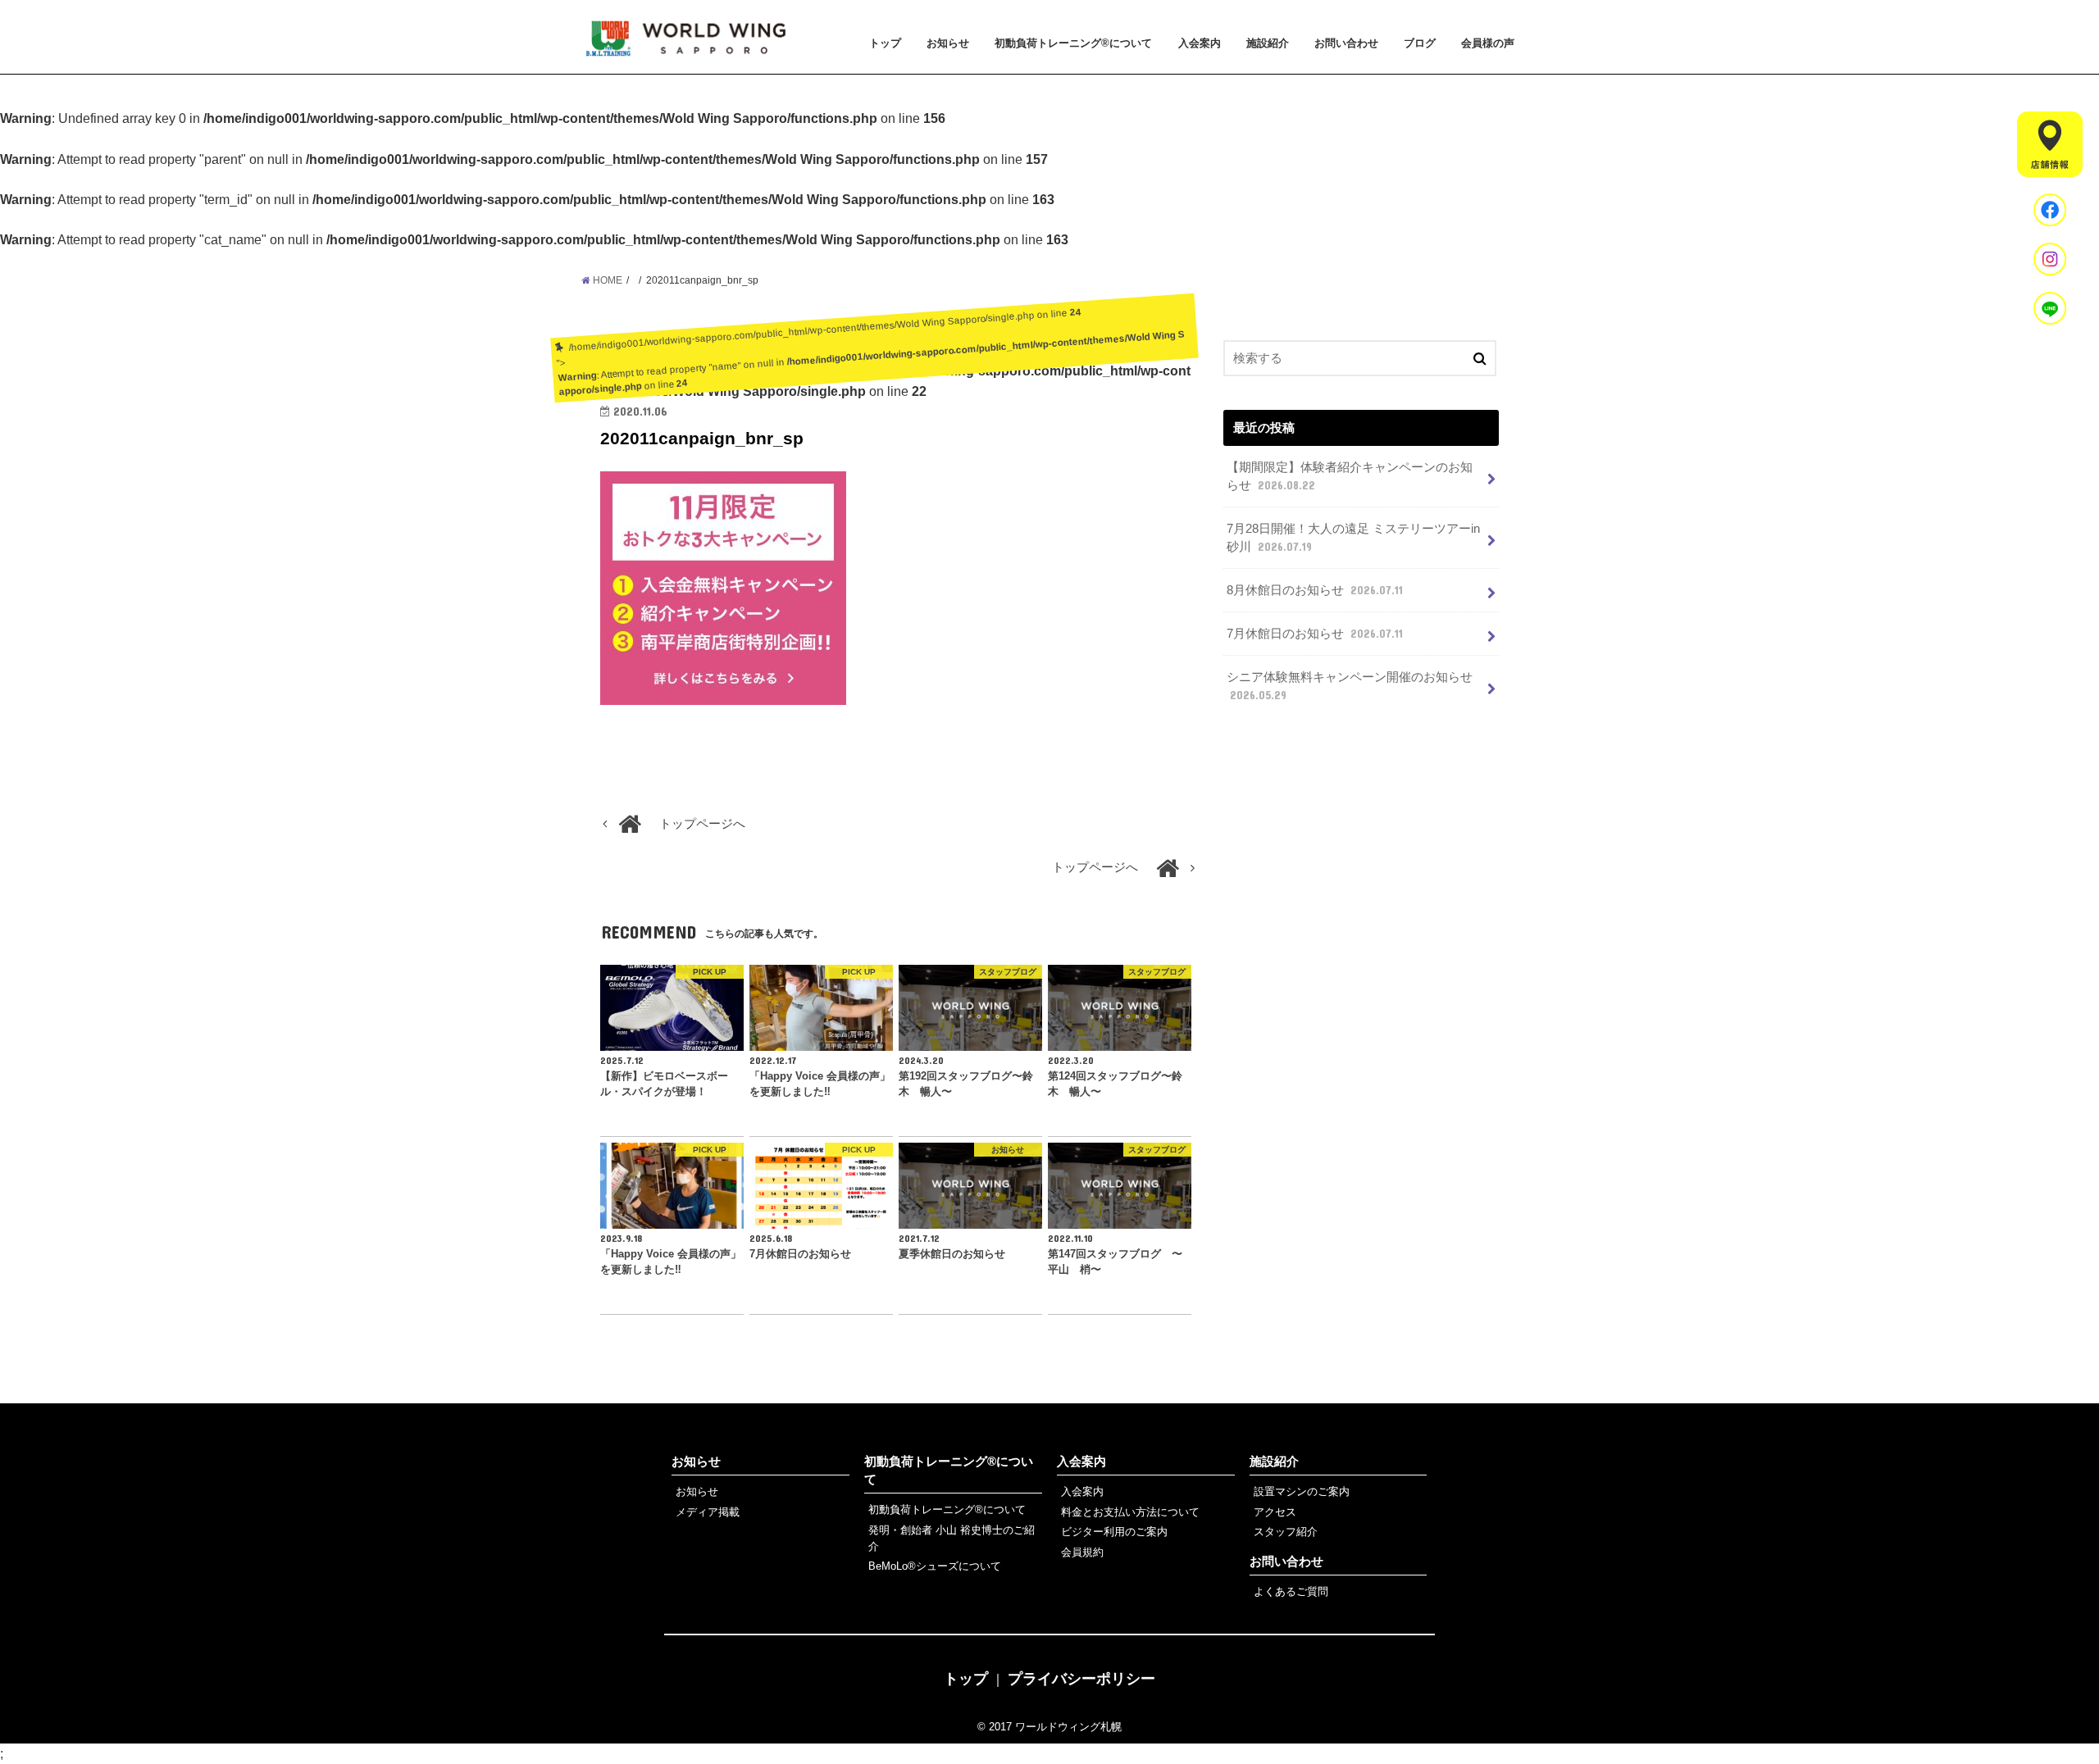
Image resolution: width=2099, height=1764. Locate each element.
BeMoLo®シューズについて (935, 1566)
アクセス (1275, 1512)
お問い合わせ (1346, 43)
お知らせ (948, 43)
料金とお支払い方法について (1130, 1512)
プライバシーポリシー (1081, 1679)
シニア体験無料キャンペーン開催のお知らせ (1350, 686)
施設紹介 (1268, 43)
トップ (885, 43)
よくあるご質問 (1291, 1591)
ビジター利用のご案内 (1114, 1532)
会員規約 (1082, 1552)
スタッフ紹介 (1286, 1532)
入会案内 (1200, 43)
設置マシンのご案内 (1302, 1491)
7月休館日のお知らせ (1315, 634)
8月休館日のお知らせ (1315, 590)
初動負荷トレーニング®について (1073, 43)
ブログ (1420, 43)
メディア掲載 (708, 1512)
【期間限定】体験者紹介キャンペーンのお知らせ (1350, 476)
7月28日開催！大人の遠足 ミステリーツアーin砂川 (1353, 538)
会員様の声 (1488, 43)
